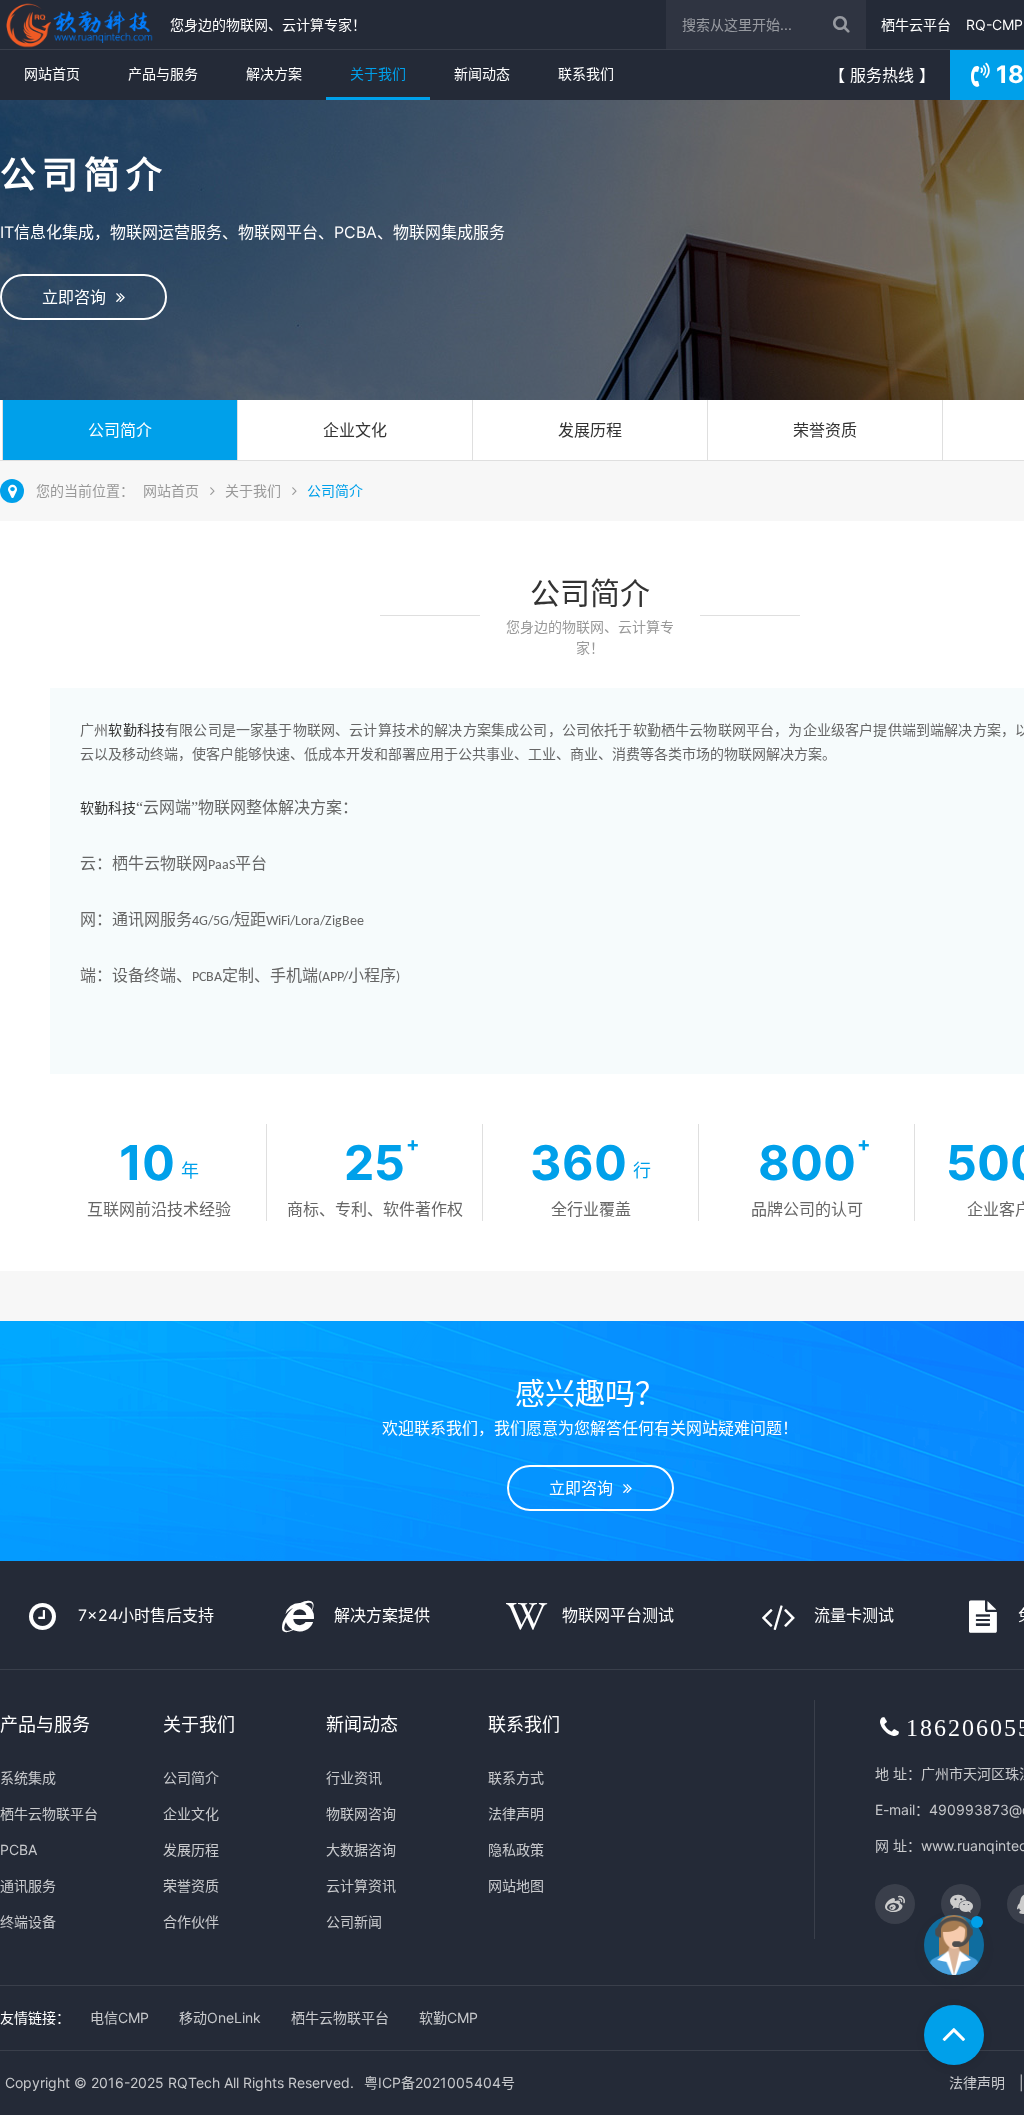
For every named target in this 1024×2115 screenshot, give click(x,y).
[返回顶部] (954, 2035)
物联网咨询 (361, 1813)
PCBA (18, 1849)
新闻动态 (482, 73)
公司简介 (120, 430)
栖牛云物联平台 (49, 1813)
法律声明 (516, 1813)
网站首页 (52, 73)
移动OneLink (220, 2017)
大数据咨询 (361, 1849)
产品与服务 (163, 73)
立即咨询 (79, 297)
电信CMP (119, 2017)
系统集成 (28, 1777)
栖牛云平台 (916, 24)
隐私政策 (516, 1849)
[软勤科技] (80, 24)
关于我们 (378, 73)
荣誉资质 (825, 430)
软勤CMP (448, 2017)
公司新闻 (354, 1921)
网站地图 (516, 1885)
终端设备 (28, 1921)
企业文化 (355, 430)
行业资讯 (354, 1777)
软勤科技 (136, 730)
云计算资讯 (361, 1885)
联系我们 (586, 73)
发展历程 (590, 430)
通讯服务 (28, 1885)
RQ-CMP (994, 24)
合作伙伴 (191, 1921)
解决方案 (274, 73)
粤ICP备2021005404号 (439, 2082)
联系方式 (516, 1777)
